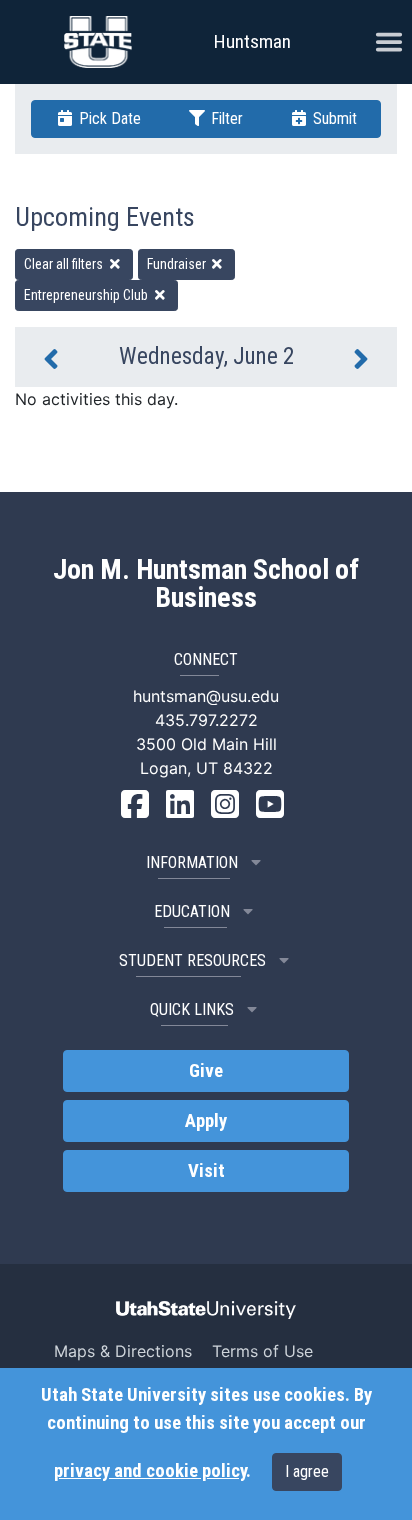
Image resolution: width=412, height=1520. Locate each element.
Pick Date (108, 118)
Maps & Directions (123, 1351)
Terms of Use (262, 1351)
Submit (333, 118)
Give (206, 1071)
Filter (225, 118)
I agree (307, 1471)
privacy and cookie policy (150, 1471)
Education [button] (192, 911)
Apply (206, 1121)
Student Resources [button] (192, 960)
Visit (206, 1171)
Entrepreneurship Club (87, 295)
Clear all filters (65, 264)
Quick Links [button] (192, 1009)
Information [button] (192, 862)
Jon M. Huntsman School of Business (206, 584)
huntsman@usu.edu (206, 696)
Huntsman (252, 41)
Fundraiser (178, 264)
